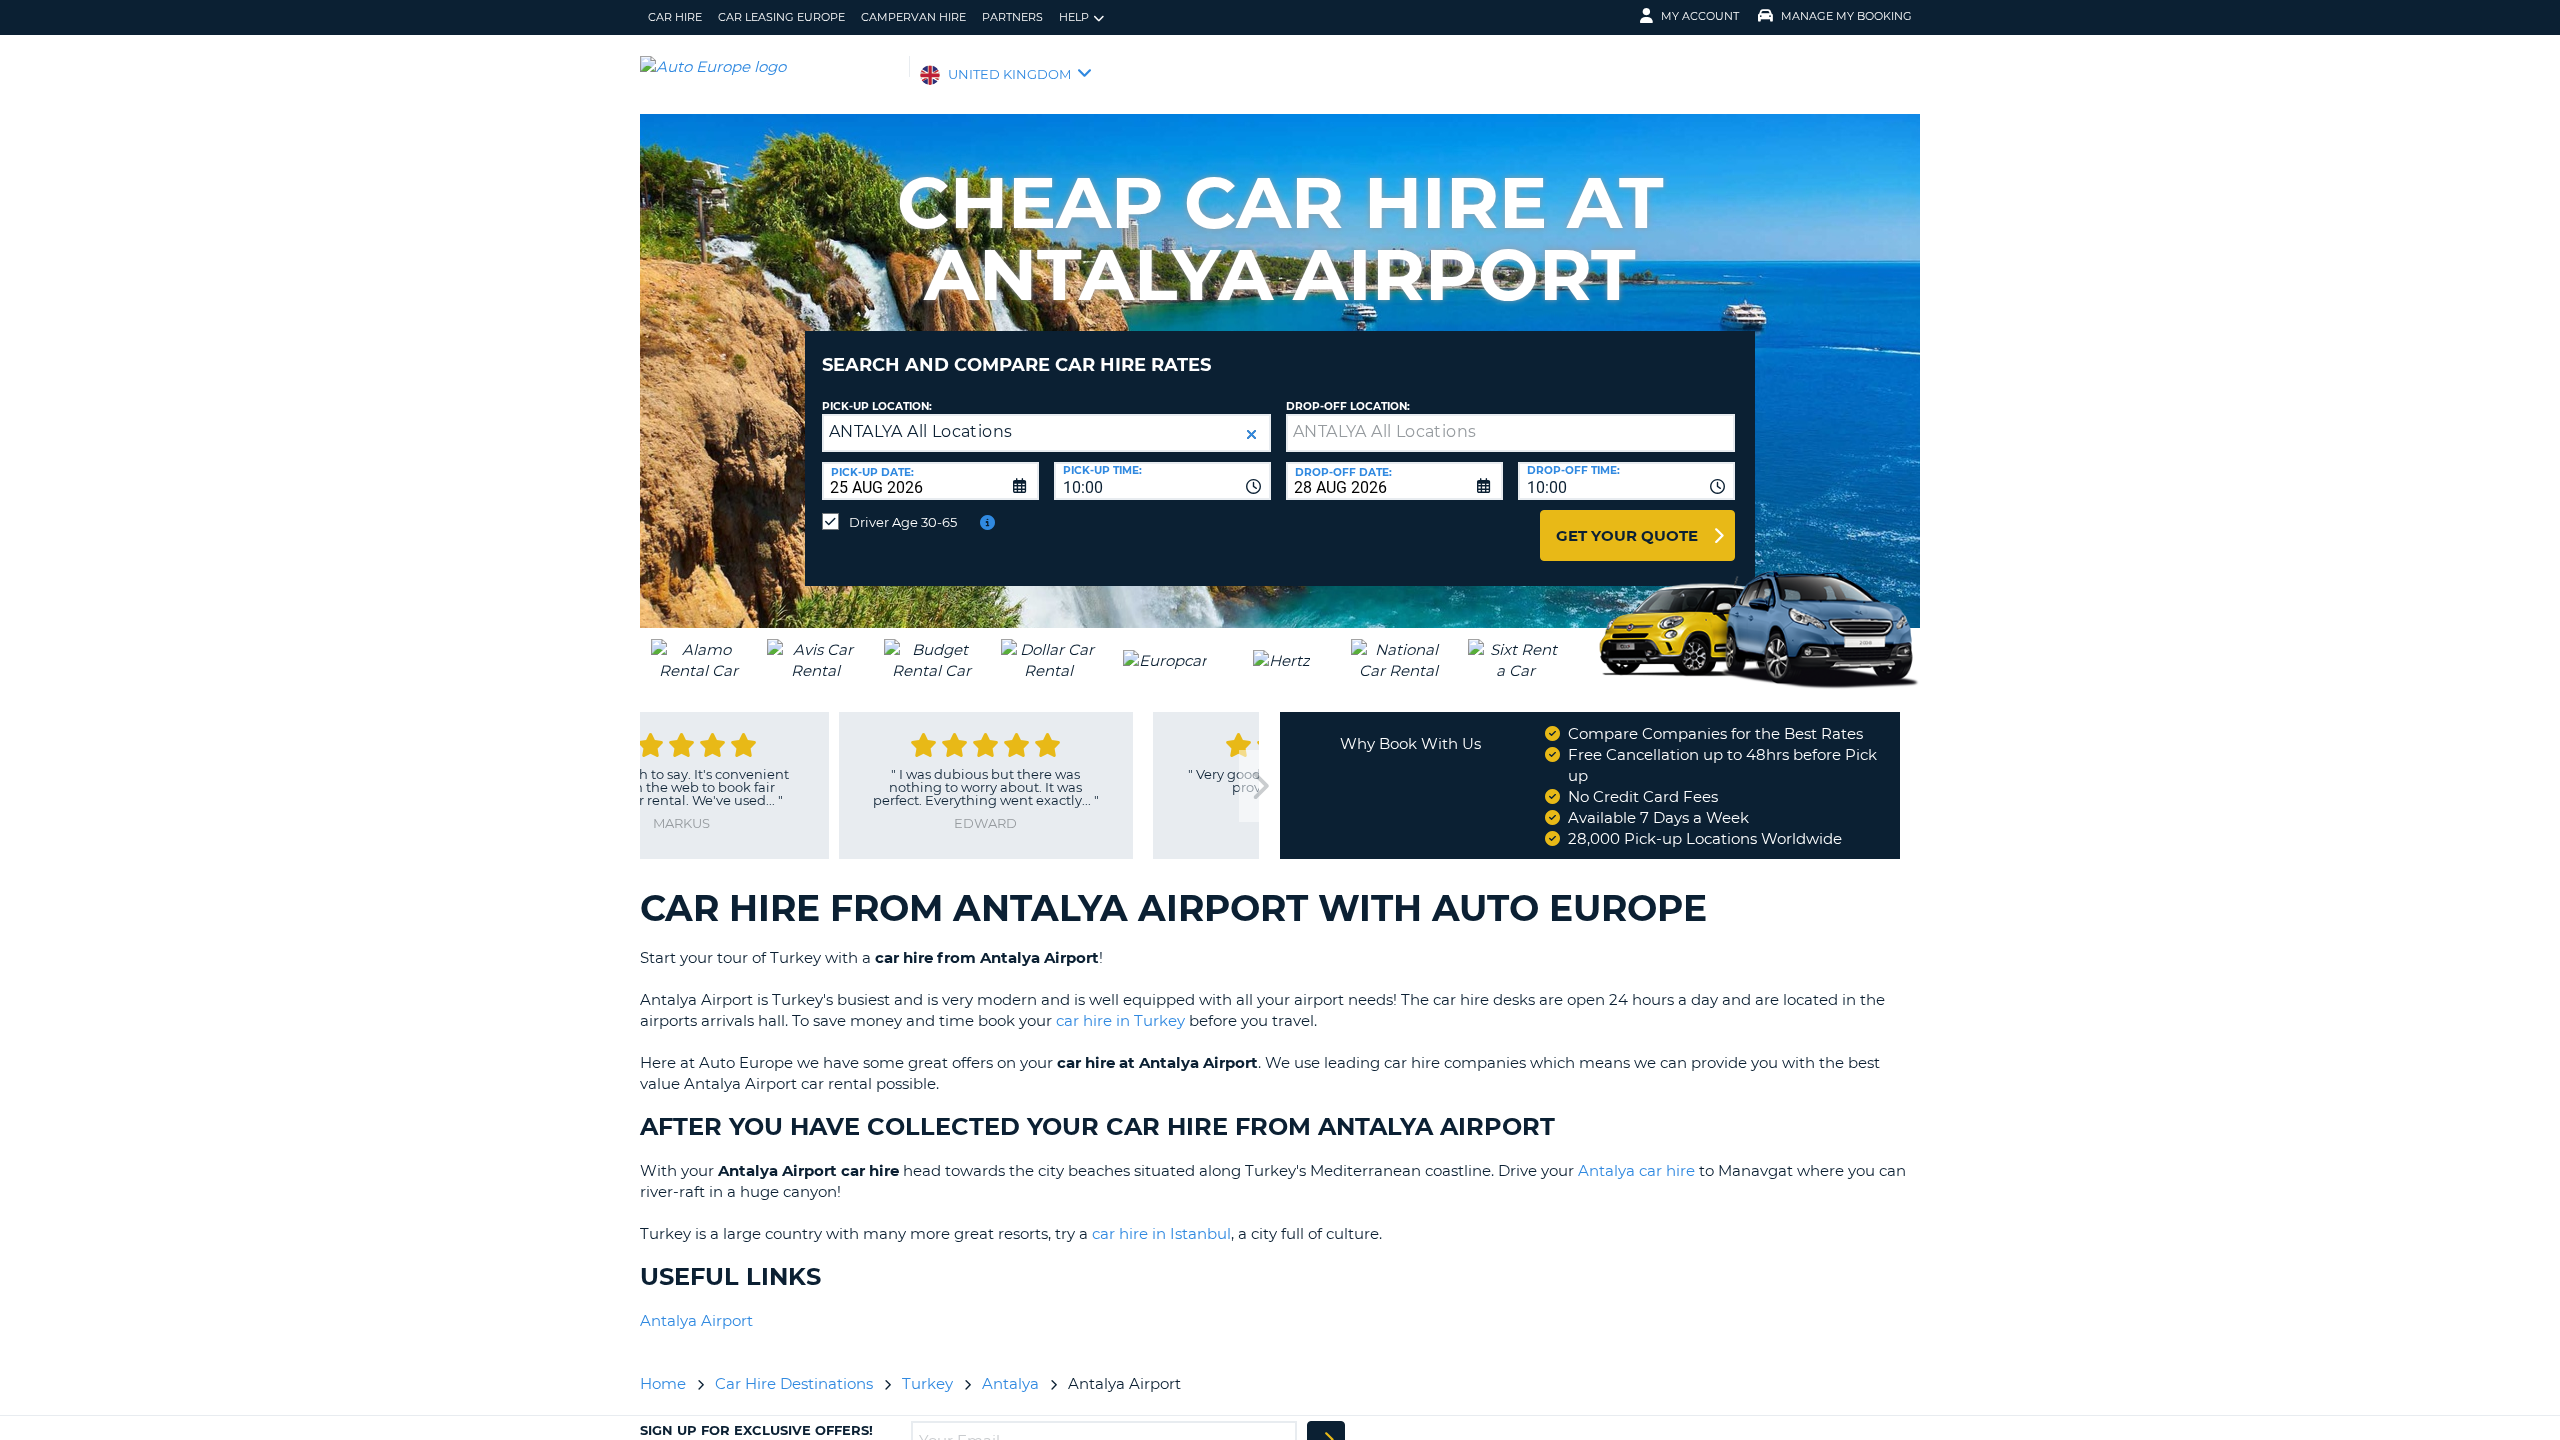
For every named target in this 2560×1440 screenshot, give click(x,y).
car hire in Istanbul (1161, 1233)
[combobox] (1162, 481)
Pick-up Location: (877, 406)
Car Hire (675, 17)
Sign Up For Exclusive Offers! (756, 1430)
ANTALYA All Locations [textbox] (920, 431)
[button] (1251, 434)
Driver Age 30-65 (903, 522)
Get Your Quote (1627, 535)
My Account (1700, 16)
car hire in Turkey (1120, 1020)
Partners (1012, 17)
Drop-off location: (1348, 406)
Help (1074, 17)
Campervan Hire (913, 17)
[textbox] (1510, 433)
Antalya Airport (696, 1320)
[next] (1259, 786)
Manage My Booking (1846, 16)
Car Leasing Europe (781, 17)
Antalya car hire (1636, 1170)
